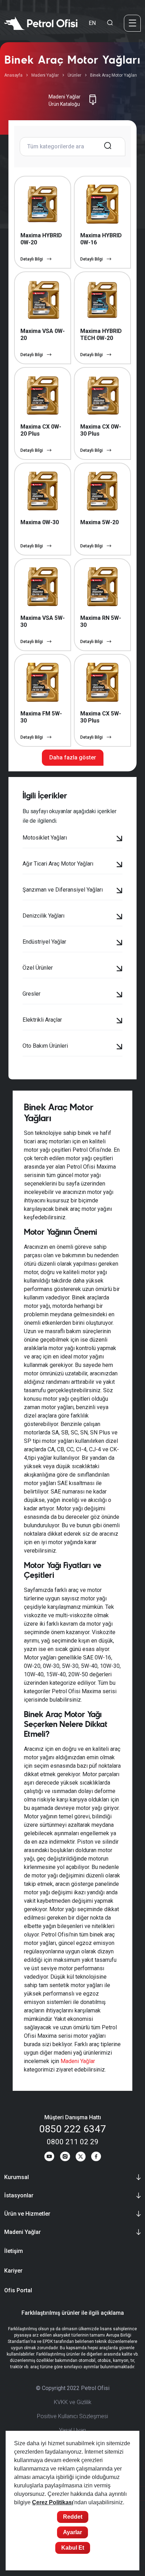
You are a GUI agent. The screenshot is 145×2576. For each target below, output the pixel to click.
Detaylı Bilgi (32, 259)
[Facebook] (96, 2158)
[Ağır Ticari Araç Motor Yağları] (119, 865)
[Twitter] (81, 2158)
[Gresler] (119, 995)
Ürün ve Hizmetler (27, 2214)
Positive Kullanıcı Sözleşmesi (72, 2416)
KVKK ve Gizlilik (73, 2402)
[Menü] (132, 23)
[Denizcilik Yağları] (119, 917)
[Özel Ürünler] (119, 969)
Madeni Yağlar (45, 75)
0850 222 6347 (72, 2129)
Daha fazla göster (73, 757)
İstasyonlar (19, 2195)
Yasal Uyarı (72, 2430)
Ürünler (74, 75)
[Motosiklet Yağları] (119, 839)
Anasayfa (13, 75)
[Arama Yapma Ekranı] (110, 23)
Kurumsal (17, 2177)
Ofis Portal (18, 2290)
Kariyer (13, 2271)
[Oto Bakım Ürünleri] (119, 1047)
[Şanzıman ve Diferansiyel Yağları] (119, 891)
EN (92, 23)
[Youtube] (49, 2158)
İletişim (14, 2251)
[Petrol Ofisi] (41, 23)
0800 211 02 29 (73, 2142)
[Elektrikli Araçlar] (119, 1021)
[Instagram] (65, 2158)
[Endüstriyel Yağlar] (119, 943)
